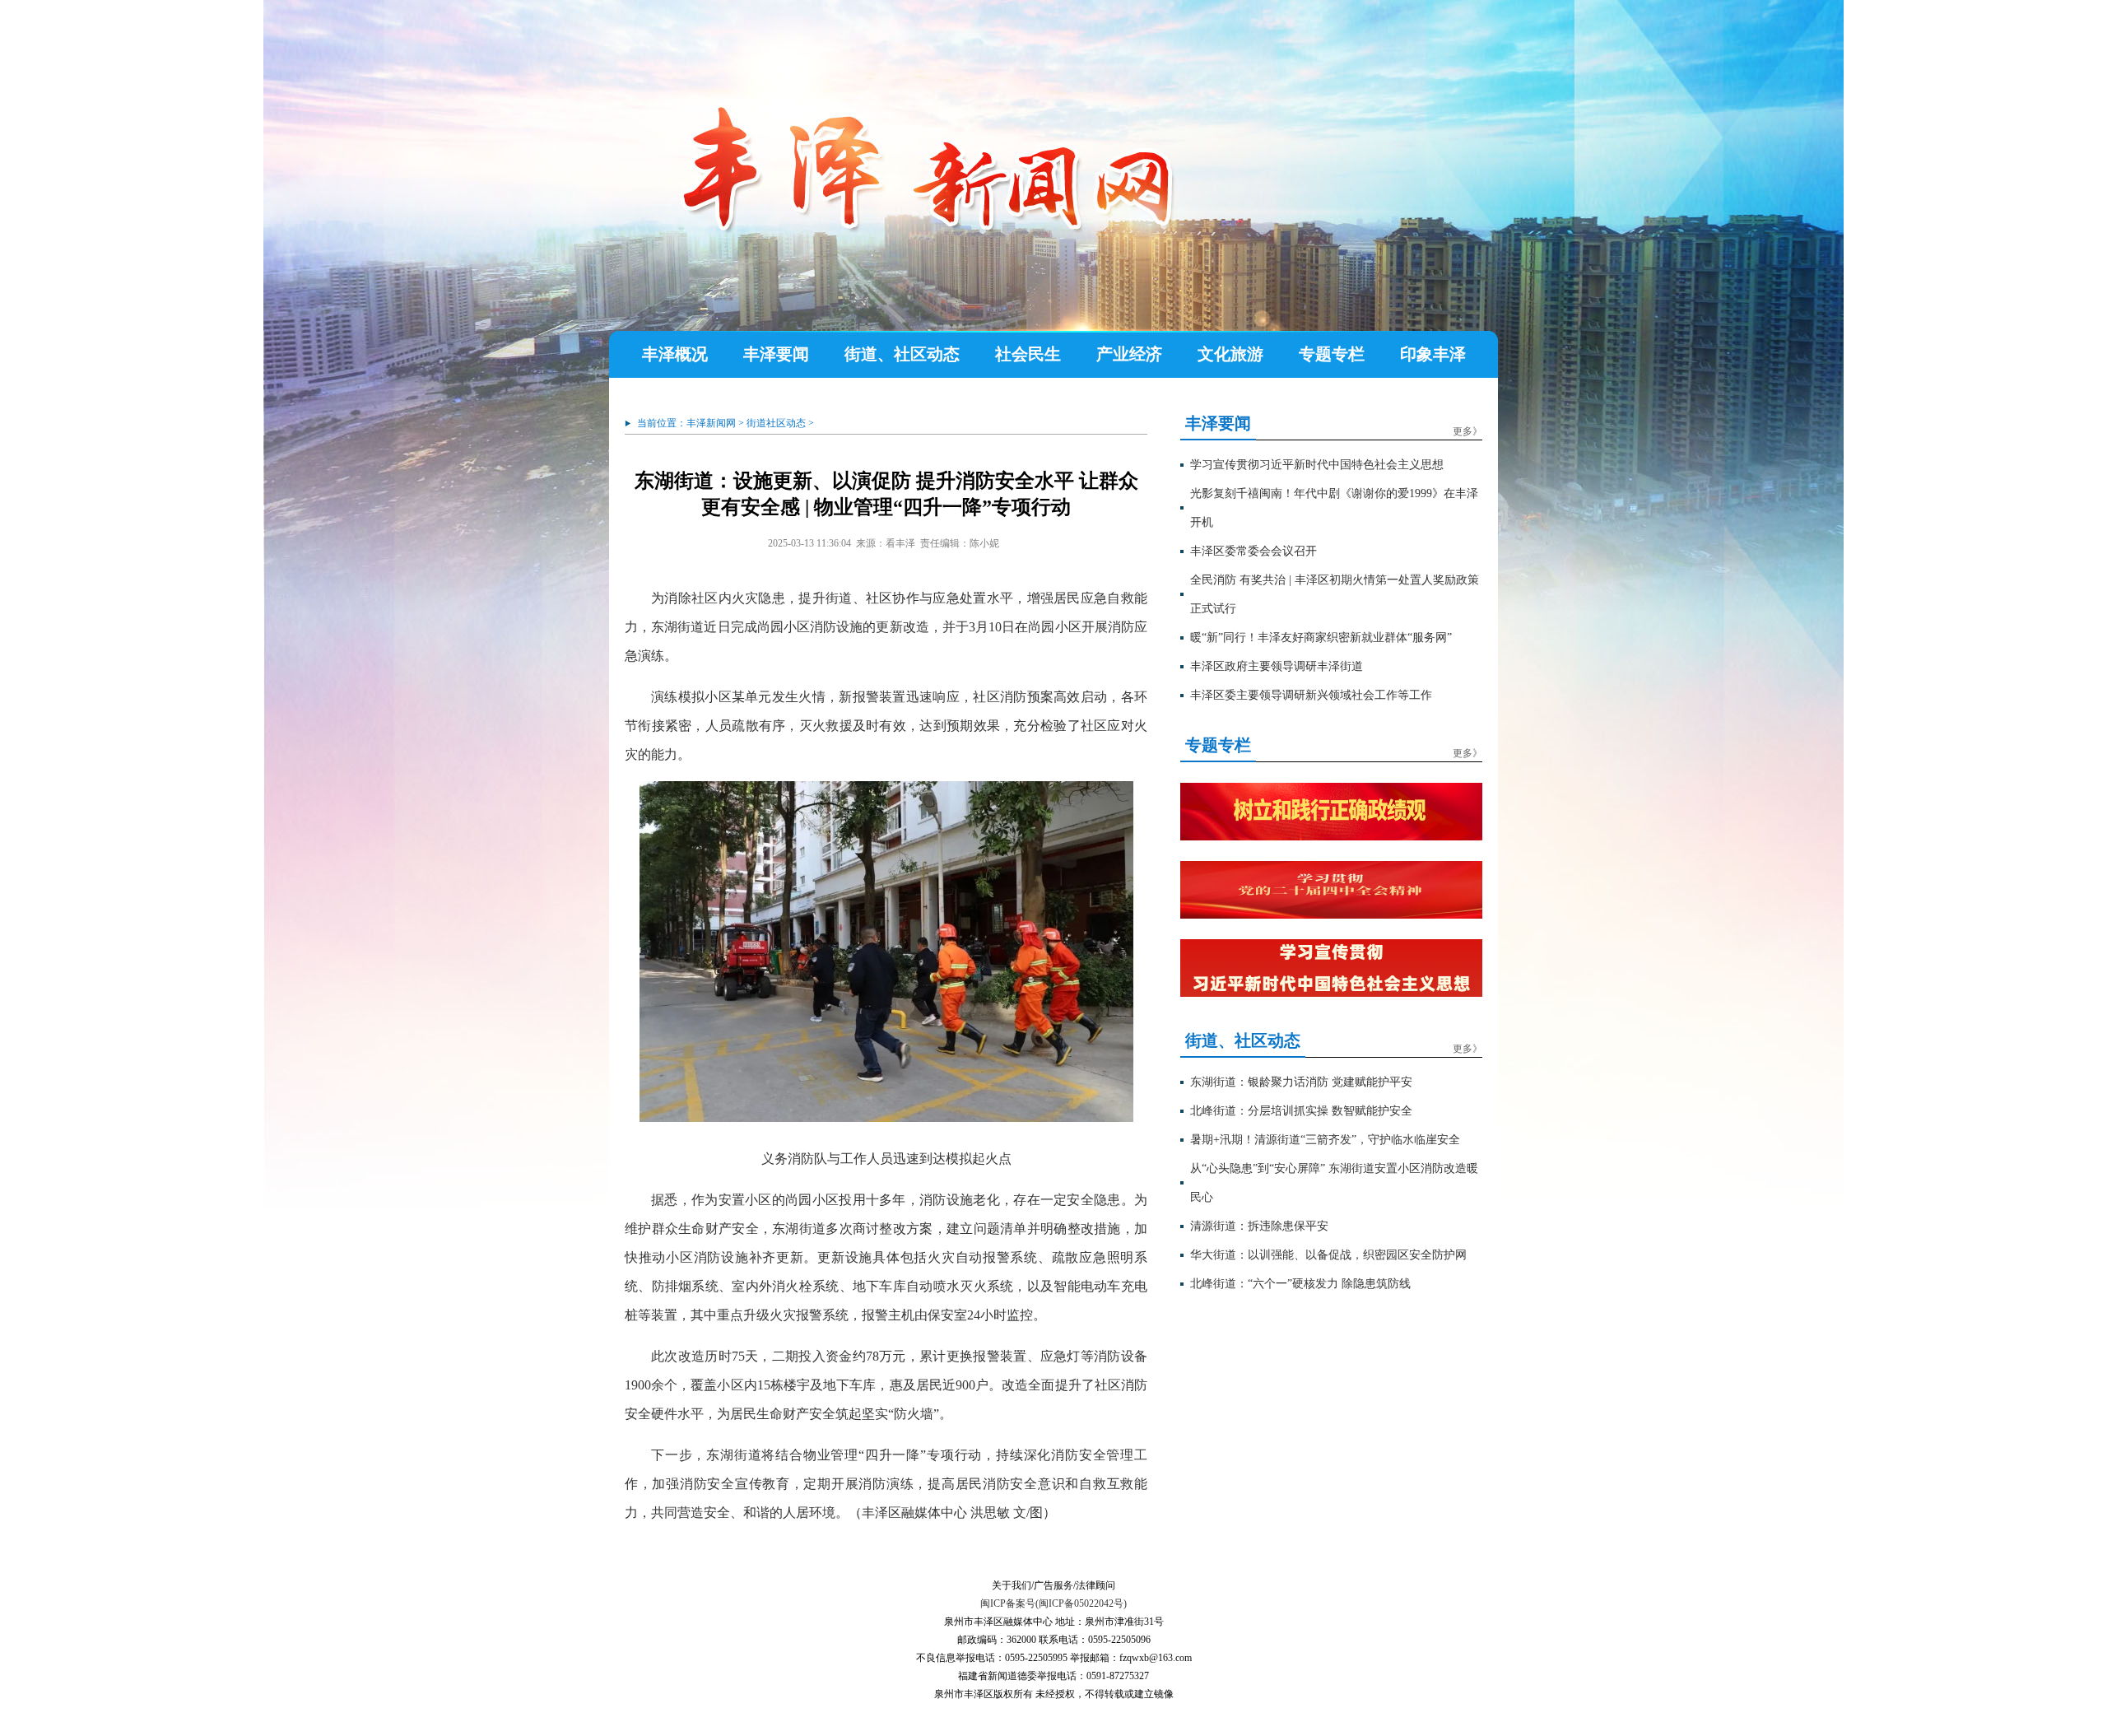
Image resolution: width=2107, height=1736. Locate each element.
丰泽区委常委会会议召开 (1254, 551)
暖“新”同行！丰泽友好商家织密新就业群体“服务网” (1321, 638)
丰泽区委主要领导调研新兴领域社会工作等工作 (1311, 695)
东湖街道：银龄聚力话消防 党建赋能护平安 (1301, 1082)
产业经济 (1129, 354)
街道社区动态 (776, 423)
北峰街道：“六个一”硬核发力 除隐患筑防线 (1300, 1284)
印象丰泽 (1433, 354)
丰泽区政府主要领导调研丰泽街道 (1277, 666)
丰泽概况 (675, 354)
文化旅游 (1230, 354)
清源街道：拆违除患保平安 (1259, 1226)
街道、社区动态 (902, 354)
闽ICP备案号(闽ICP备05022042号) (1053, 1603)
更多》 (1467, 431)
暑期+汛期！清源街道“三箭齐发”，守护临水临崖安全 (1325, 1140)
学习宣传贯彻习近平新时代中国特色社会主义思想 (1317, 465)
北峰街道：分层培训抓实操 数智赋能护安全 (1301, 1111)
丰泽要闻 (776, 354)
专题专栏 (1332, 354)
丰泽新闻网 (711, 423)
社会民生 (1028, 354)
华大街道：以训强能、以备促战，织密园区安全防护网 (1328, 1255)
